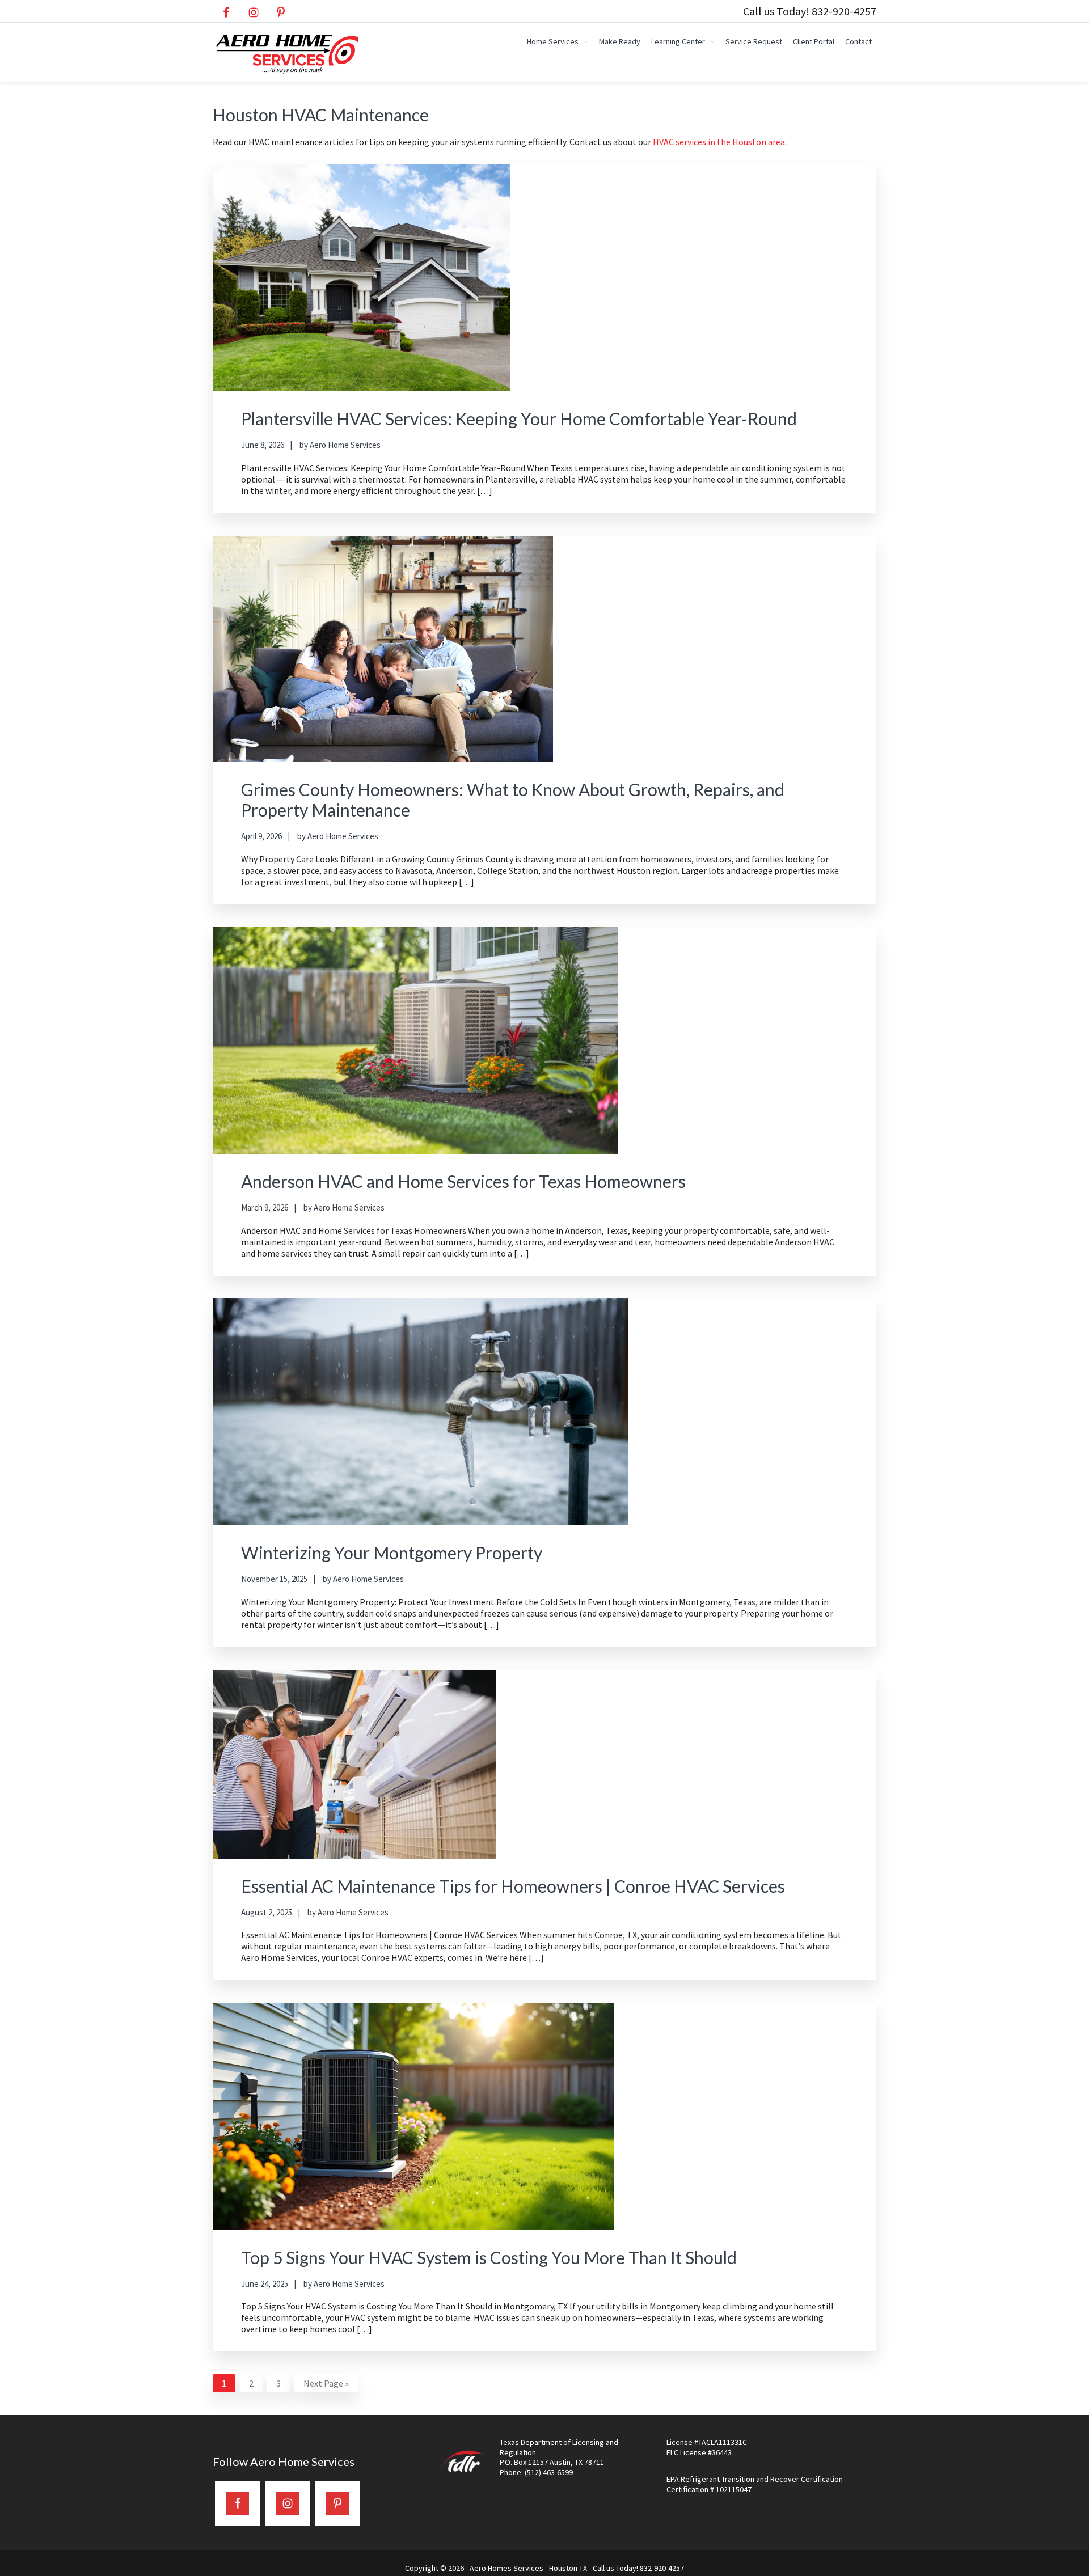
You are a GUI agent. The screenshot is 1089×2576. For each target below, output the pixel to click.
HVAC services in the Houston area (719, 142)
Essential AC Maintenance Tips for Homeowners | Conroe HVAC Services (513, 1886)
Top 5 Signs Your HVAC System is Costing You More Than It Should (489, 2257)
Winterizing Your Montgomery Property (392, 1553)
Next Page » (326, 2385)
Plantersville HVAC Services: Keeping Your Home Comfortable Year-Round (519, 418)
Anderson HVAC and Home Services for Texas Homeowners (463, 1181)
